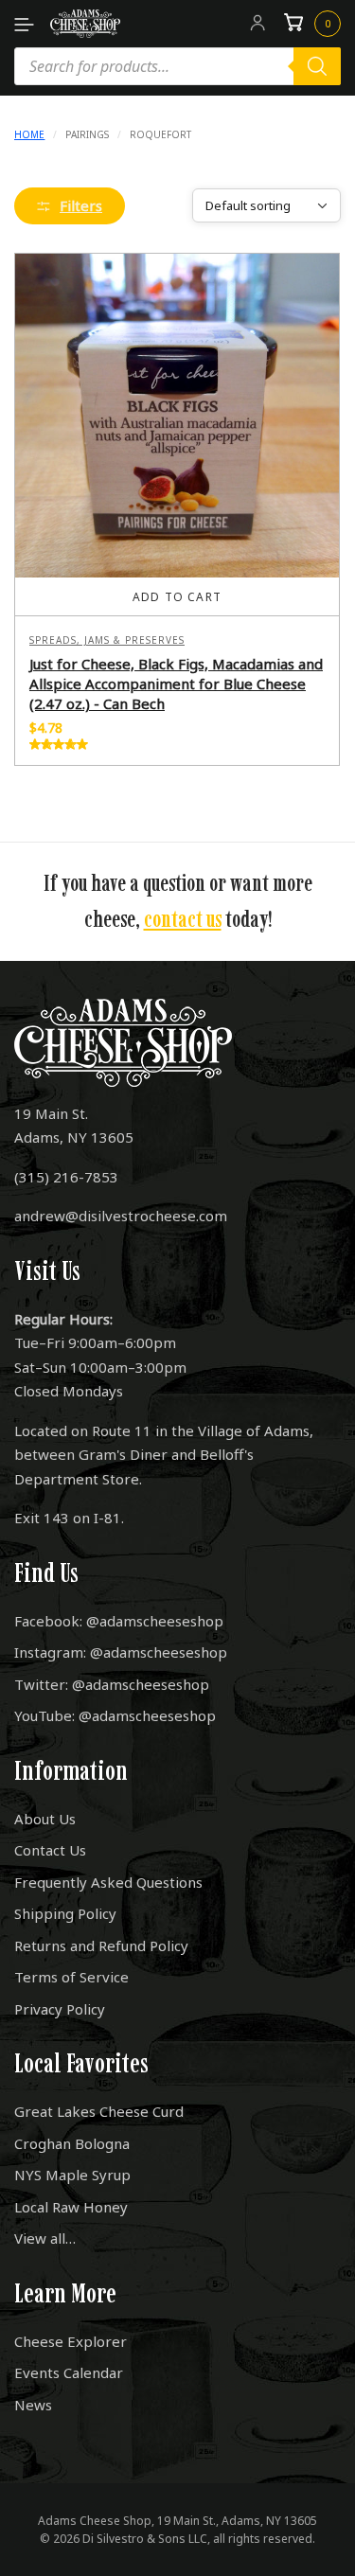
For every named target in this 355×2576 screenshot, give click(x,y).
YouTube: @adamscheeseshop (115, 1715)
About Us (45, 1819)
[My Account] (257, 24)
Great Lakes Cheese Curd (99, 2111)
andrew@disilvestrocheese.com (121, 1216)
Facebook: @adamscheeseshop (119, 1621)
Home (29, 134)
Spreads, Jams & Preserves (107, 640)
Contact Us (50, 1850)
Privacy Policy (60, 2009)
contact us (183, 919)
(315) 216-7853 (66, 1177)
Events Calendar (69, 2372)
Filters (81, 205)
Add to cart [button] (177, 597)
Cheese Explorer (71, 2341)
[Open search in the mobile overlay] (177, 66)
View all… (45, 2238)
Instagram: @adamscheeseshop (121, 1652)
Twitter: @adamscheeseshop (112, 1684)
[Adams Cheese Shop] (85, 24)
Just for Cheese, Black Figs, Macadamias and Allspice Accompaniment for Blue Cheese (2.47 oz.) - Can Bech (176, 684)
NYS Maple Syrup (72, 2175)
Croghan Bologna (72, 2143)
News (33, 2405)
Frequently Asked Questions (108, 1882)
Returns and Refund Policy (101, 1945)
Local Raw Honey (71, 2207)
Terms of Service (71, 1977)
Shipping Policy (65, 1913)
